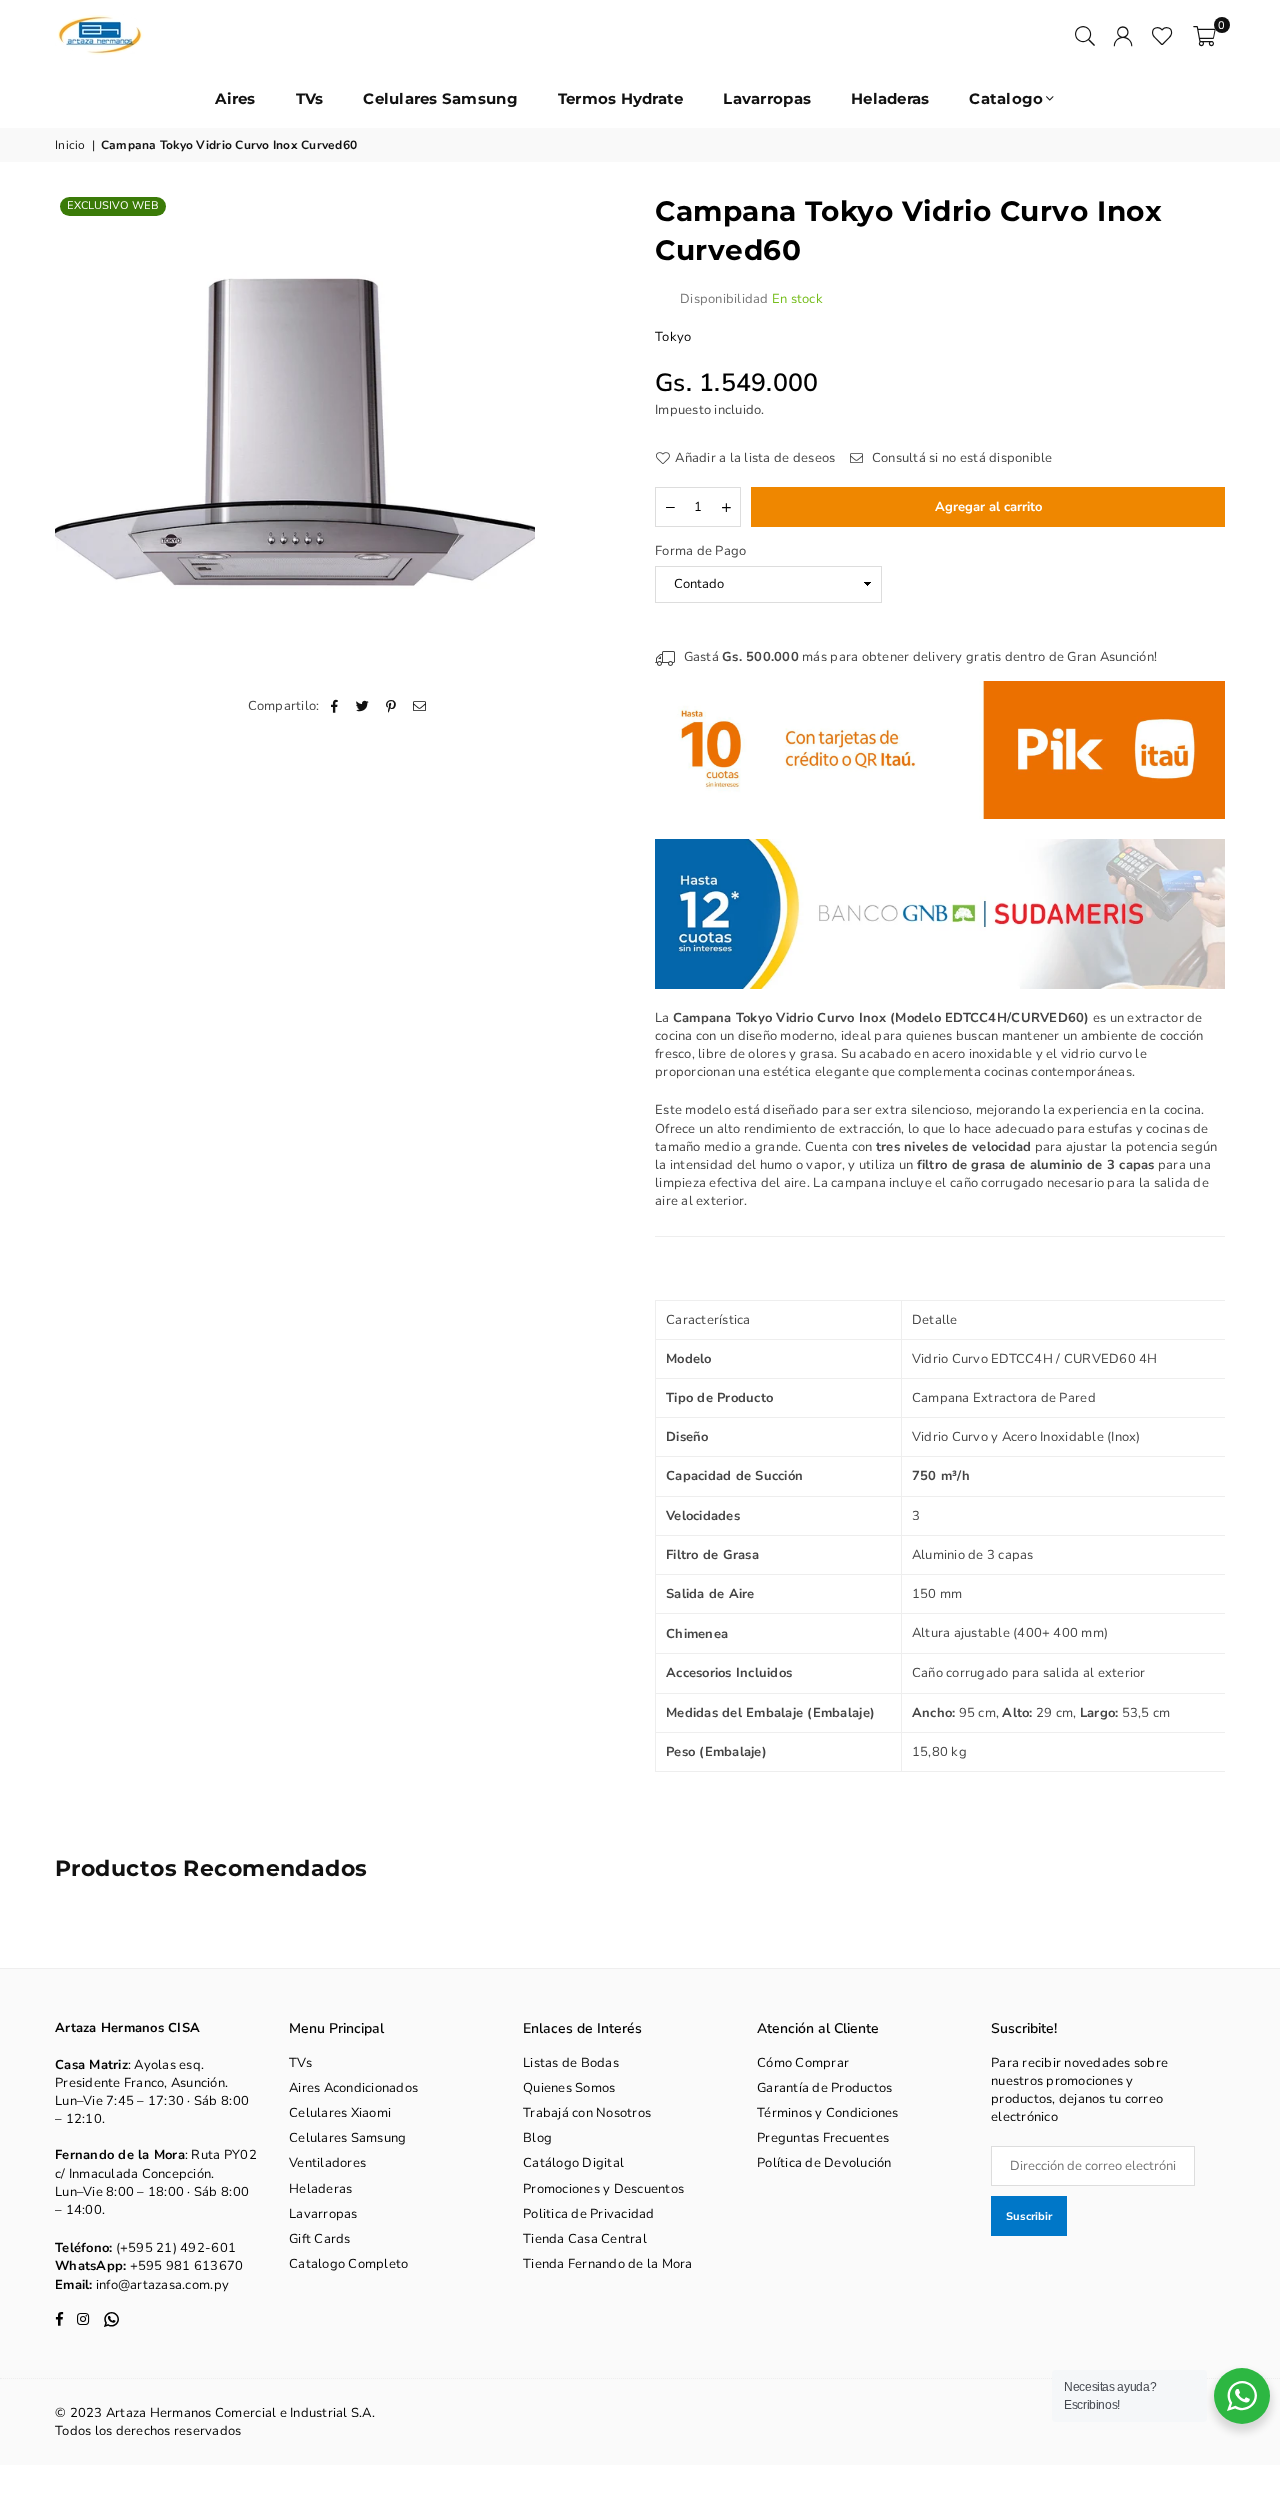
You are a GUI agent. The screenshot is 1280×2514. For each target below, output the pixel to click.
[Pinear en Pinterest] (391, 706)
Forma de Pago (700, 551)
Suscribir (1029, 2216)
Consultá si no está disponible (960, 458)
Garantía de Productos (824, 2088)
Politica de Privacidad (589, 2214)
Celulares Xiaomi (340, 2113)
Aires (235, 98)
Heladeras (890, 98)
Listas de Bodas (571, 2063)
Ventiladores (327, 2163)
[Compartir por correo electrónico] (419, 706)
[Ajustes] (1123, 35)
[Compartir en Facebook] (335, 706)
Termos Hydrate (621, 98)
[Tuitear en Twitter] (363, 706)
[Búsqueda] (1085, 35)
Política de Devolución (824, 2163)
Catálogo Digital (573, 2163)
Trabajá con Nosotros (587, 2113)
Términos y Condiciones (828, 2113)
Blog (537, 2138)
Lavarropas (767, 98)
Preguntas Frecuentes (823, 2138)
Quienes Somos (569, 2088)
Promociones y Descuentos (603, 2189)
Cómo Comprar (803, 2063)
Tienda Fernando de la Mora (608, 2264)
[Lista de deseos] (1162, 35)
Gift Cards (320, 2239)
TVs (310, 98)
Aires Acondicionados (353, 2088)
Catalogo (1006, 98)
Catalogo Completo (348, 2264)
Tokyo (673, 337)
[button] (1204, 35)
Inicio (70, 145)
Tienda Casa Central (585, 2239)
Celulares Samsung (440, 98)
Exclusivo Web (113, 205)
